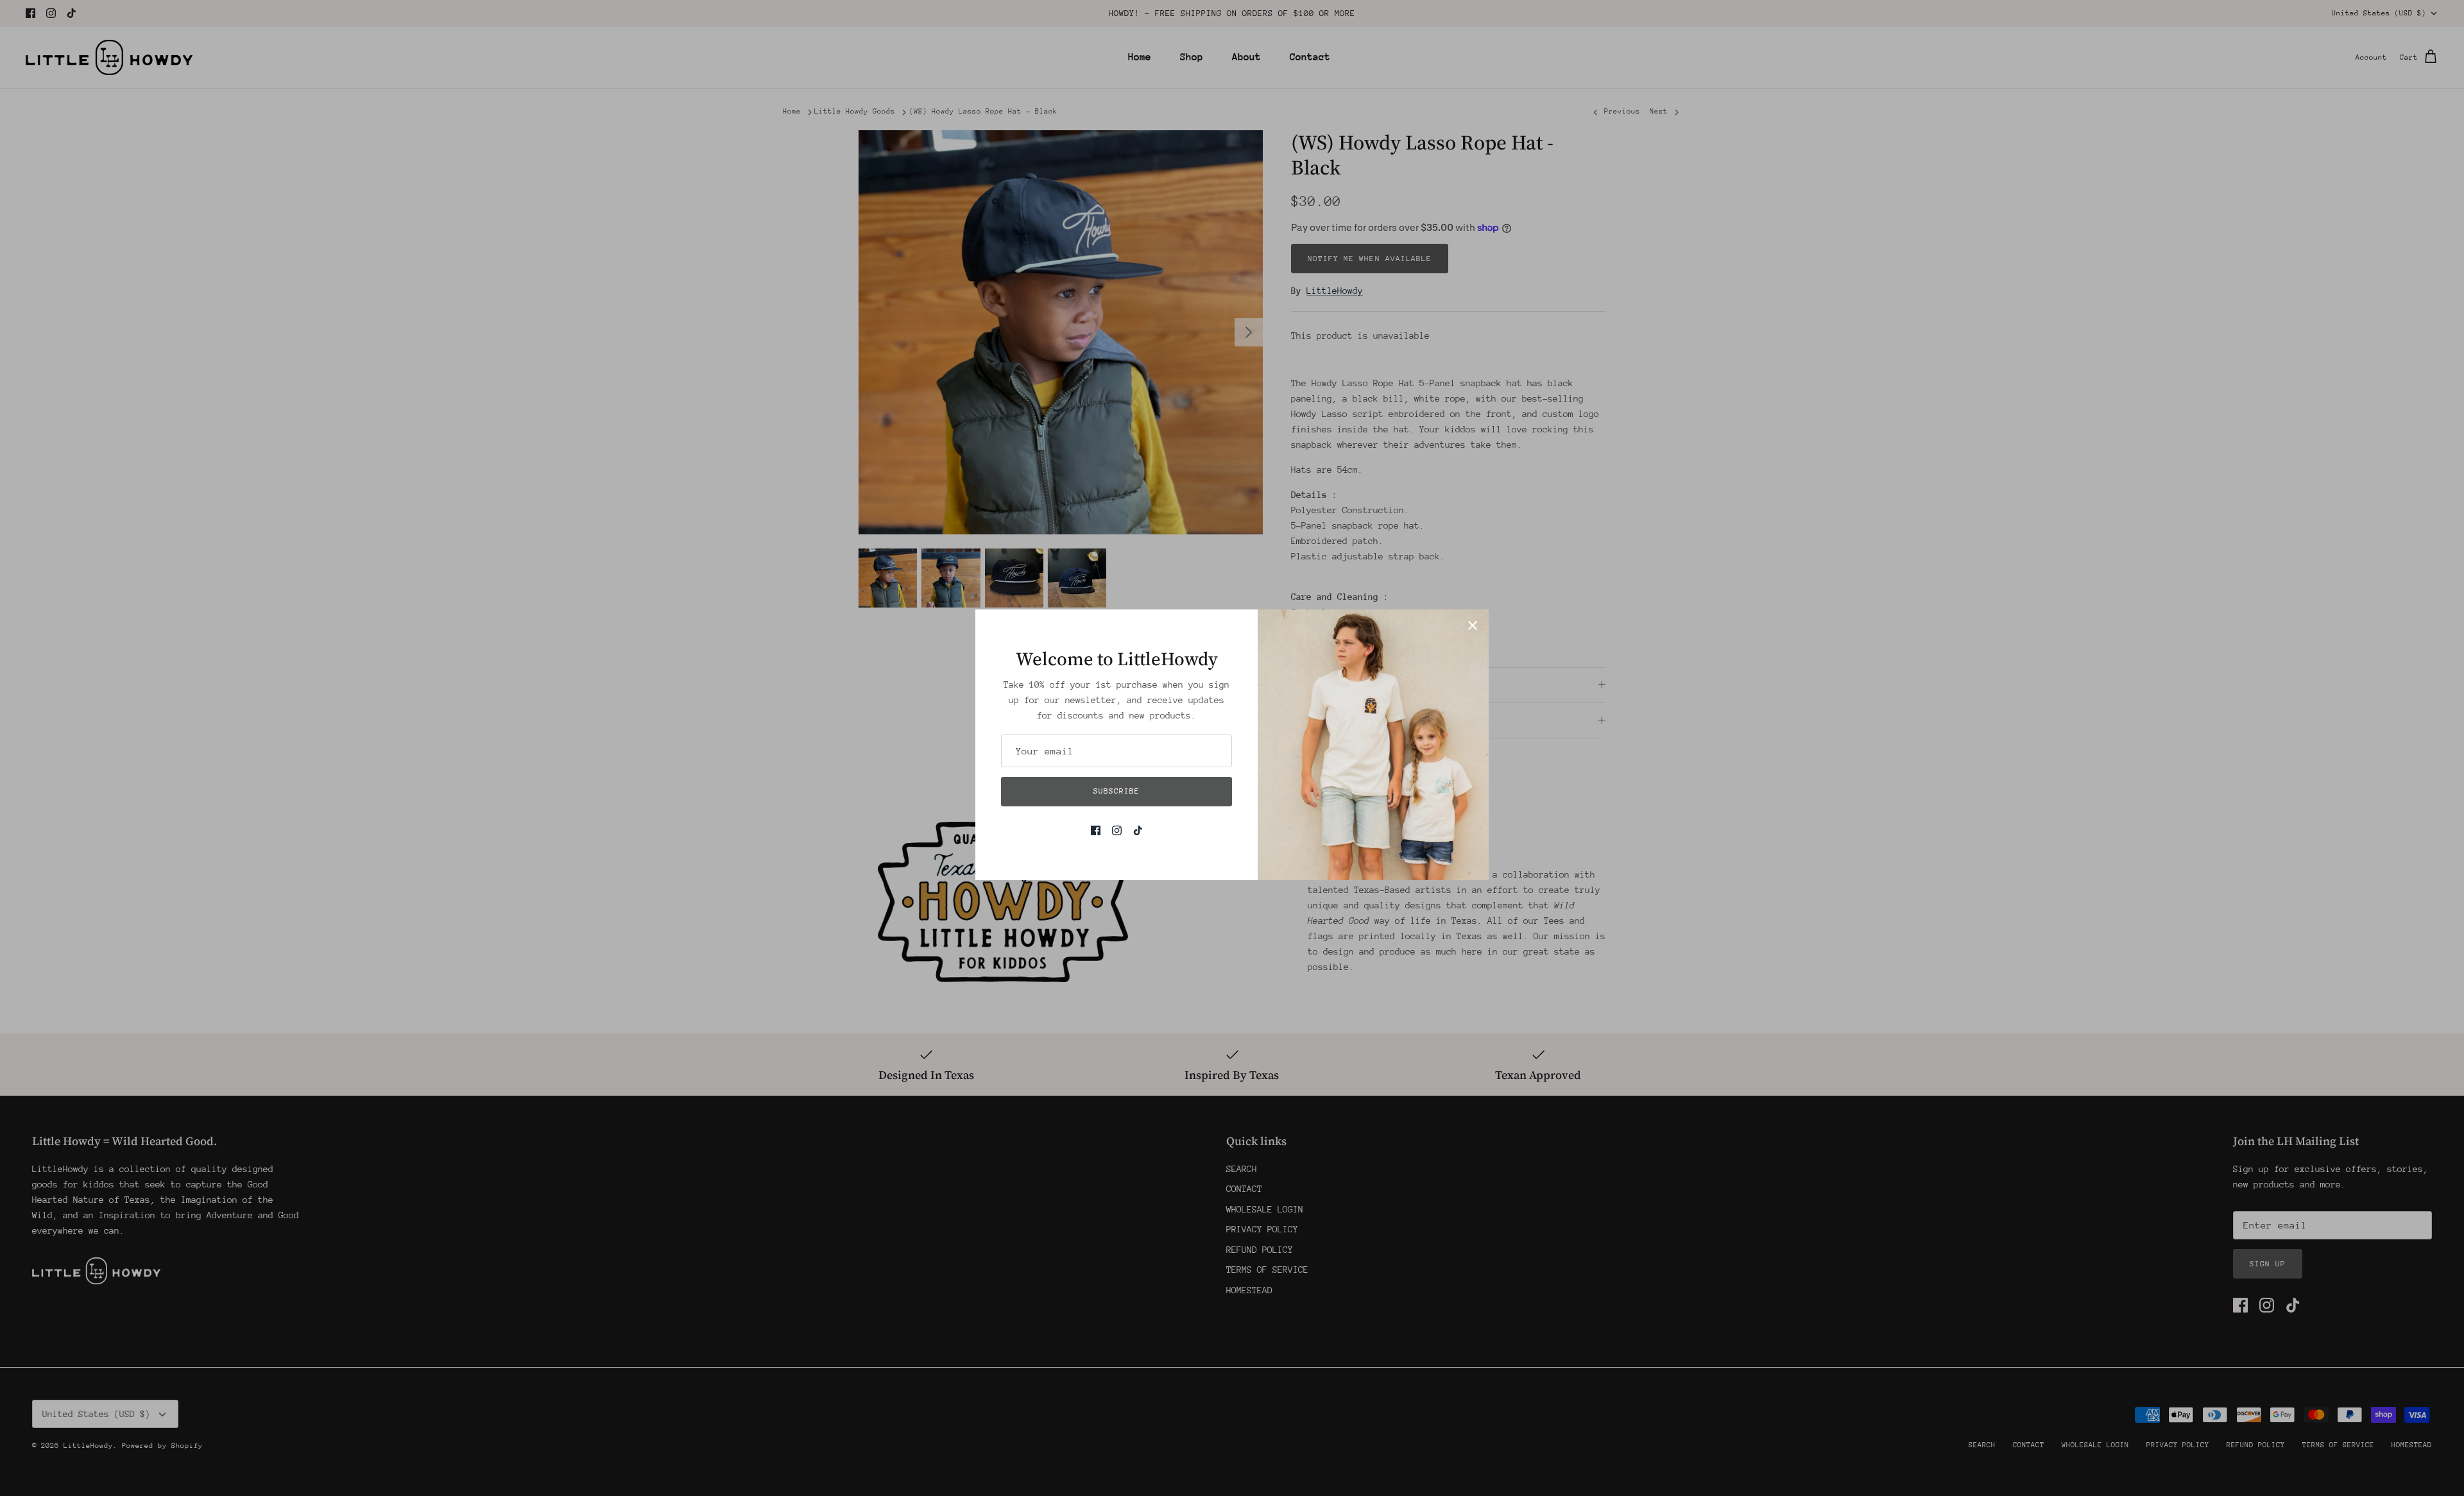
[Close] (1473, 625)
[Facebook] (1096, 830)
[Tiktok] (1138, 830)
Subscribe (1116, 791)
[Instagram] (1117, 830)
